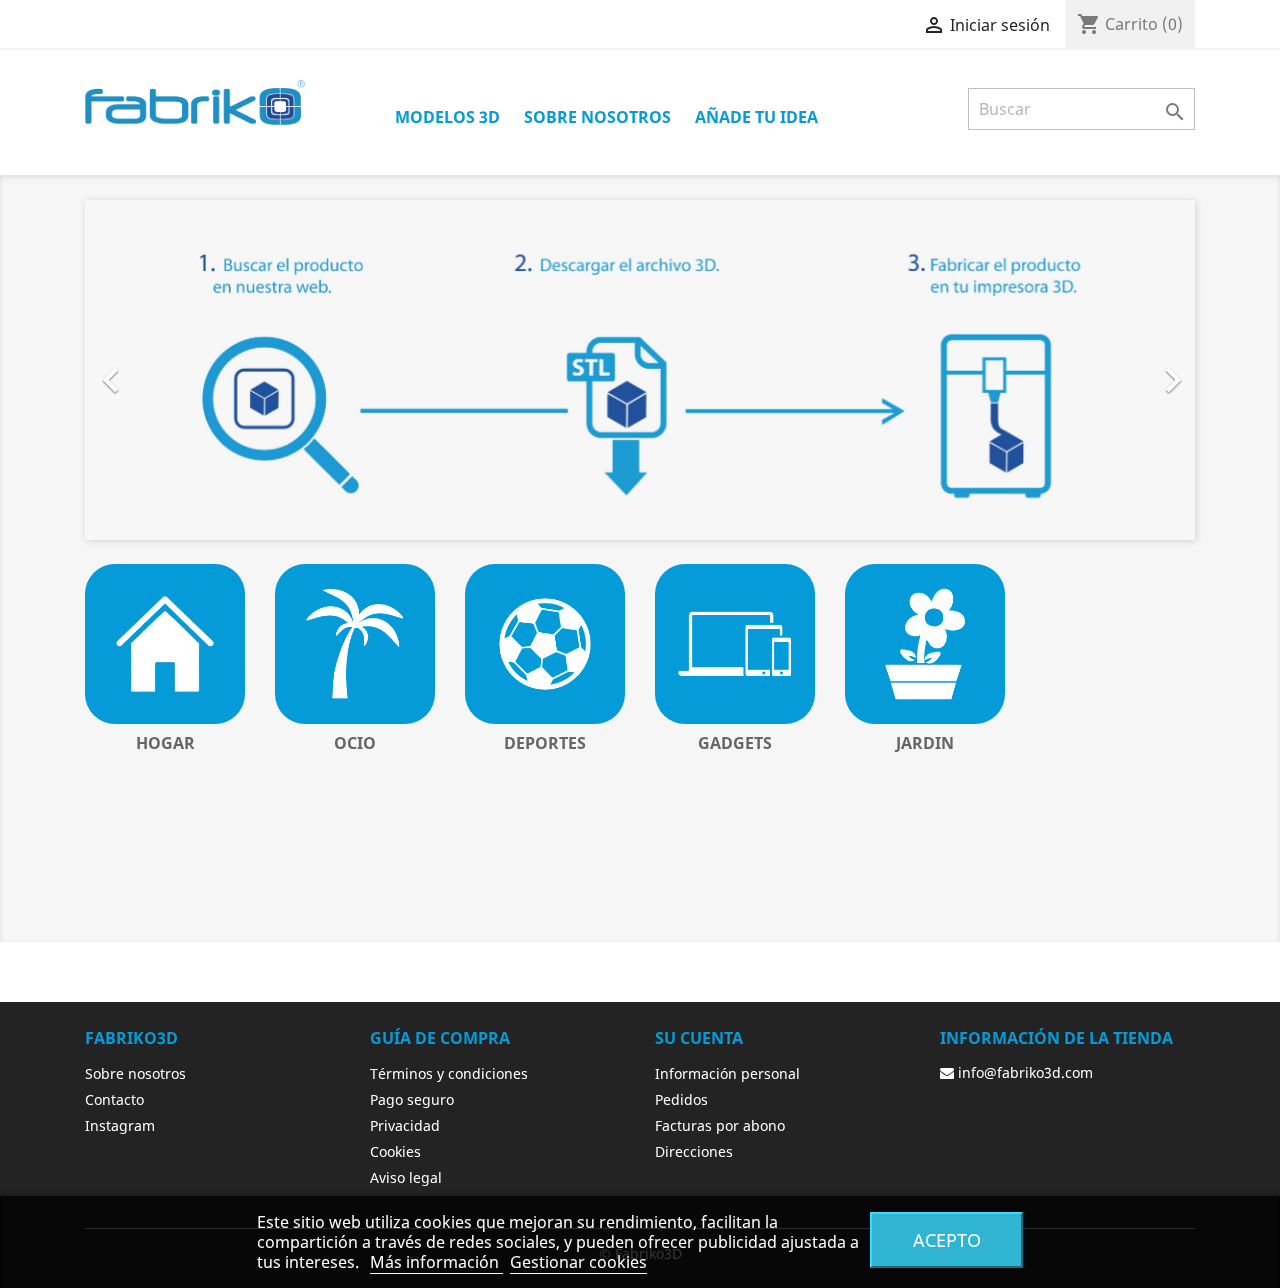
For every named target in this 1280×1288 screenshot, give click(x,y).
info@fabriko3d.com (1023, 1072)
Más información (436, 1262)
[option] (640, 370)
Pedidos (681, 1099)
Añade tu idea (756, 117)
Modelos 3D (447, 117)
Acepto (947, 1239)
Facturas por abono (720, 1125)
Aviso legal (406, 1177)
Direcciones (694, 1151)
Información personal (727, 1073)
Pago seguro (412, 1099)
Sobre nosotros (597, 117)
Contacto (114, 1099)
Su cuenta (699, 1038)
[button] (168, 370)
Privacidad (405, 1125)
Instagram (120, 1125)
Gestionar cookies (578, 1262)
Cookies (395, 1151)
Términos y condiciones (449, 1073)
